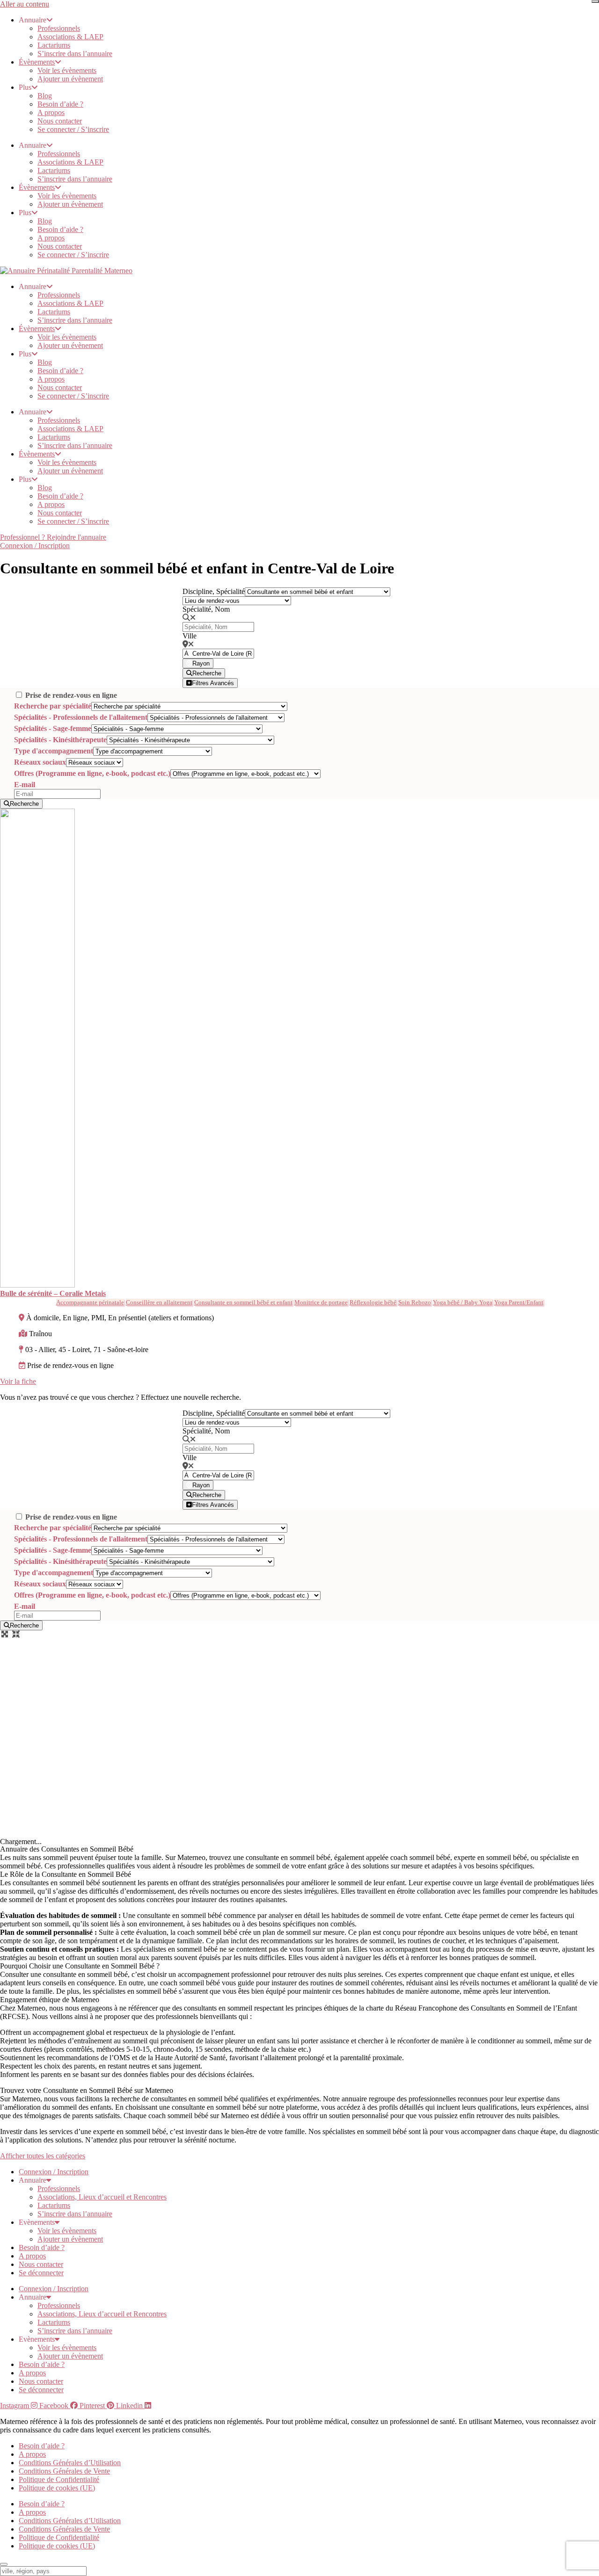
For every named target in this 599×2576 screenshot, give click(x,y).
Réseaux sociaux (40, 762)
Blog (45, 96)
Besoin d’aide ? (60, 104)
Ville (190, 636)
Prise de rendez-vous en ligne (71, 695)
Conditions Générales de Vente (64, 2471)
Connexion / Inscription (54, 2172)
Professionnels (59, 28)
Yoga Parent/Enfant (519, 1302)
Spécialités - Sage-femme (53, 728)
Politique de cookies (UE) (57, 2488)
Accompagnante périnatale (90, 1302)
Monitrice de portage (321, 1302)
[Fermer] (595, 1)
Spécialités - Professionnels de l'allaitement (81, 717)
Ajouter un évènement (70, 79)
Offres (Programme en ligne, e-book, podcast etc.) (92, 773)
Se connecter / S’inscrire (73, 129)
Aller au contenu (25, 4)
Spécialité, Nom (206, 609)
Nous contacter (60, 121)
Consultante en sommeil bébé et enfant (243, 1302)
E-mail (25, 785)
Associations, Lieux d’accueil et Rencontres (102, 2197)
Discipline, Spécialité (214, 591)
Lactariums (54, 45)
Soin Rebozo (415, 1302)
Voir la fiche (18, 1381)
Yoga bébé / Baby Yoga (463, 1302)
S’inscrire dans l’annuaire (75, 54)
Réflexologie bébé (373, 1302)
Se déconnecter (41, 2273)
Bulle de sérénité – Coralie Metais (53, 1293)
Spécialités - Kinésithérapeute (60, 740)
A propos (51, 112)
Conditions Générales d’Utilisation (70, 2463)
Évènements (37, 62)
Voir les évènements (67, 70)
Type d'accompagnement (54, 751)
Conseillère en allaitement (159, 1302)
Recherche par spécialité (53, 706)
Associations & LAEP (70, 37)
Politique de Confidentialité (59, 2479)
